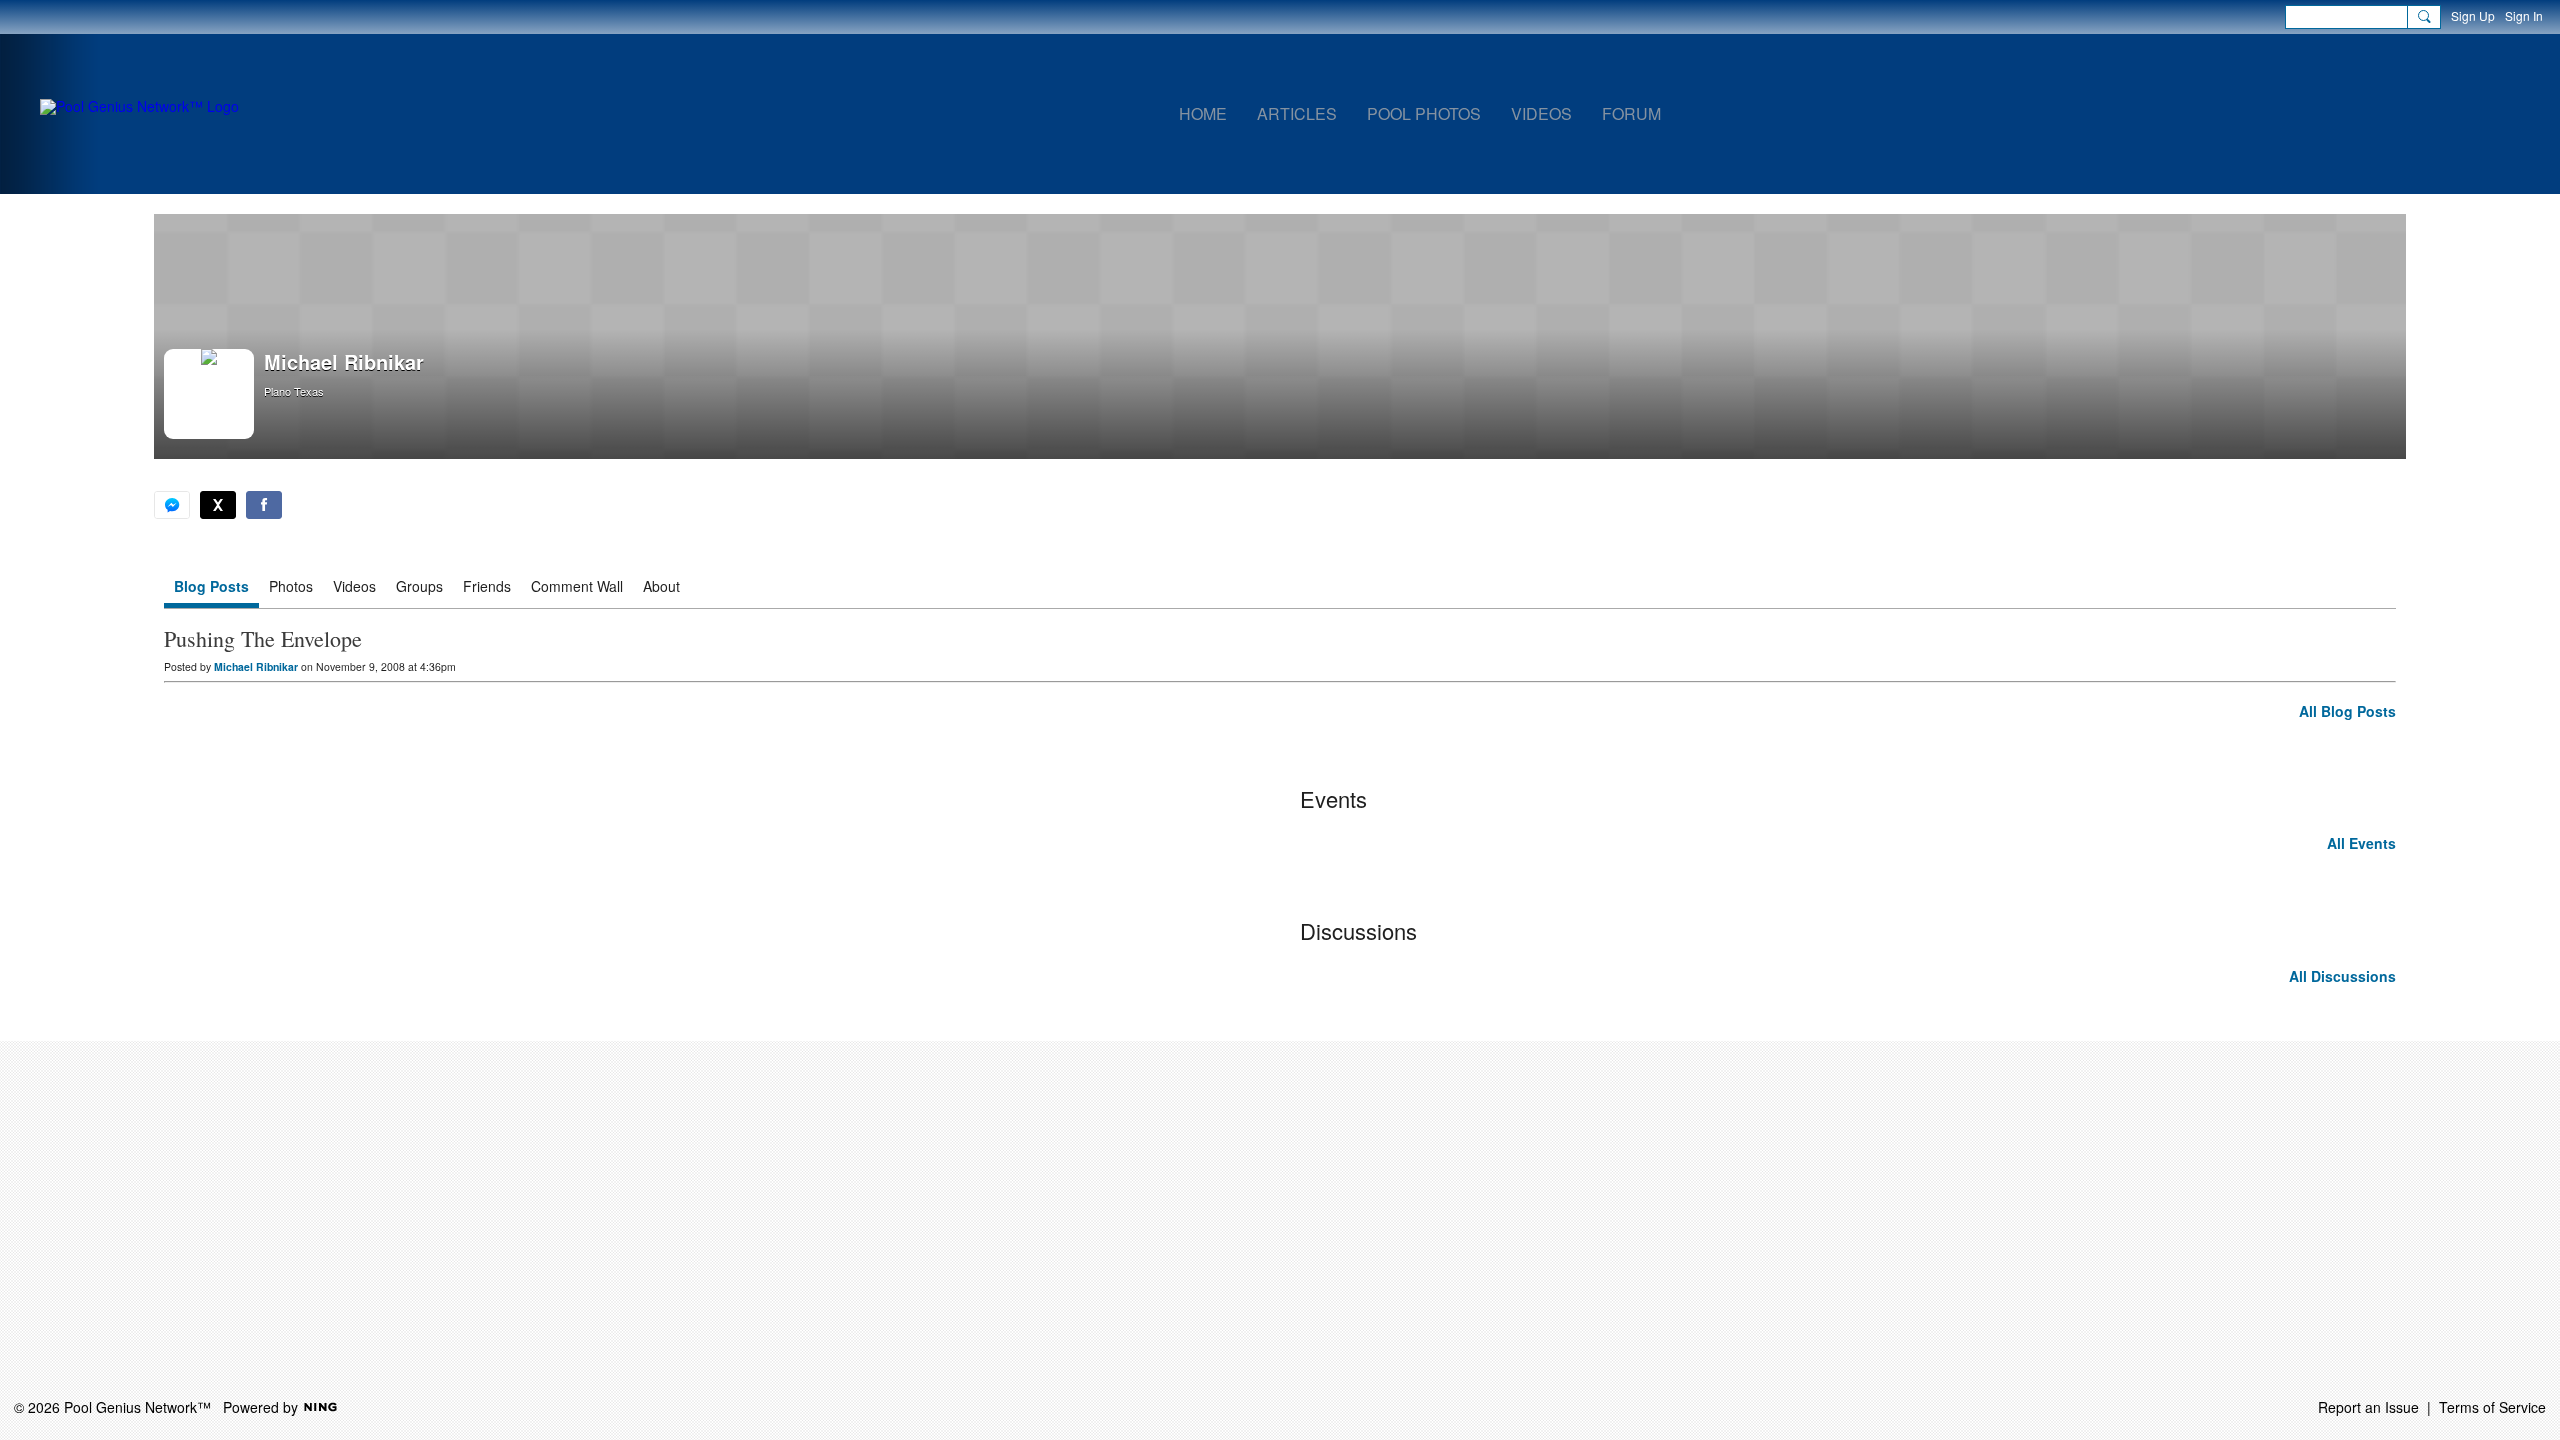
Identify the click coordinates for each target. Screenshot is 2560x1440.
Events (1333, 798)
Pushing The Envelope (263, 638)
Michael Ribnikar (256, 666)
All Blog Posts (2347, 711)
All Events (2361, 843)
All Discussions (2342, 976)
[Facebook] (264, 505)
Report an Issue (2368, 1407)
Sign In (2524, 15)
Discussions (1358, 930)
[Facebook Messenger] (172, 505)
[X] (218, 505)
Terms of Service (2492, 1407)
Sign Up (2473, 15)
